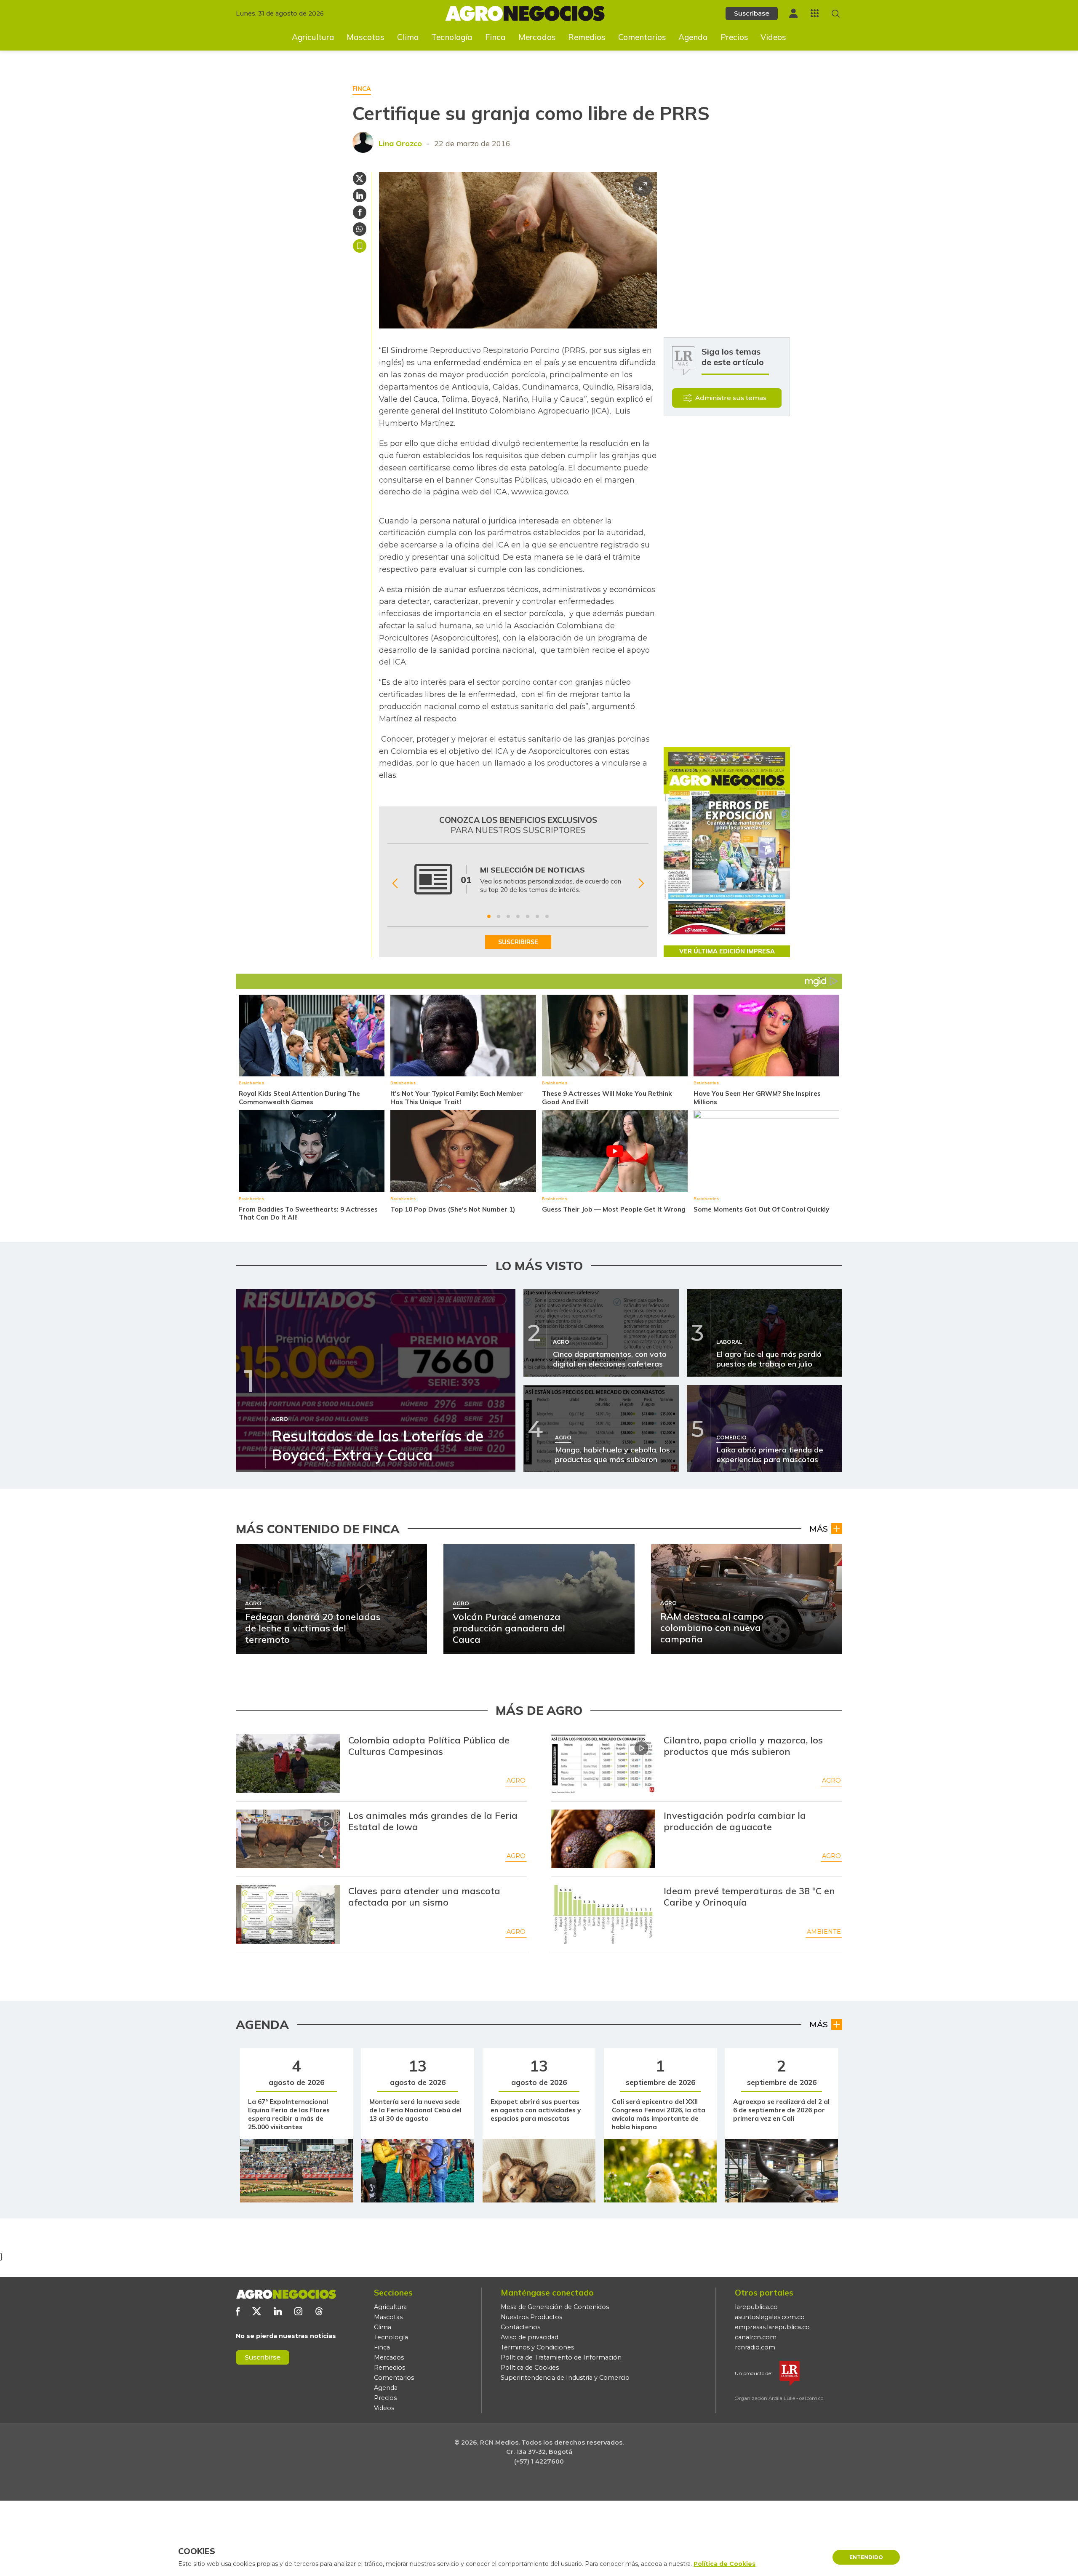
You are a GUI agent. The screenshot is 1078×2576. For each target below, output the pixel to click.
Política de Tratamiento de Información (561, 2357)
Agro (516, 1781)
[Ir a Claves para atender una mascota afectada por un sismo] (288, 1914)
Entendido (866, 2557)
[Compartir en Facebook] (360, 212)
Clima (408, 37)
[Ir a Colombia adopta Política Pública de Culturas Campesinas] (288, 1764)
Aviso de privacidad (530, 2337)
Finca (495, 37)
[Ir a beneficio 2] (499, 916)
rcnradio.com (755, 2347)
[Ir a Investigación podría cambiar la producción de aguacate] (603, 1839)
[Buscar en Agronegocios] (836, 14)
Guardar (360, 246)
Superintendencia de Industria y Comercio (565, 2378)
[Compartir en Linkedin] (360, 195)
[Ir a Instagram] (298, 2311)
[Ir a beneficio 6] (537, 916)
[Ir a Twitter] (257, 2311)
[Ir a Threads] (319, 2311)
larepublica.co (756, 2307)
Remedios (587, 37)
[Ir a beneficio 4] (518, 916)
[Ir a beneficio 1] (489, 916)
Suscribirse (263, 2357)
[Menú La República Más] (815, 13)
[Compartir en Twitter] (360, 179)
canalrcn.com (756, 2337)
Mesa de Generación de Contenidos (555, 2307)
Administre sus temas (731, 398)
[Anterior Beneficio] (395, 884)
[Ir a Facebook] (238, 2311)
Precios (734, 37)
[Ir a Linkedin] (278, 2311)
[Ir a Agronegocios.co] (286, 2294)
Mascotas (366, 37)
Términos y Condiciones (537, 2347)
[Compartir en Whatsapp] (360, 229)
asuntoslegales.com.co (770, 2317)
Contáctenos (520, 2327)
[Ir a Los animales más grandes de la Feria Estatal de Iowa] (288, 1839)
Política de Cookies (530, 2368)
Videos (773, 37)
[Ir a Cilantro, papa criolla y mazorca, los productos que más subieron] (603, 1764)
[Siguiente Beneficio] (641, 884)
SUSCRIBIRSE (518, 942)
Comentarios (642, 37)
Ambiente (824, 1932)
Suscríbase (752, 13)
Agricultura (313, 37)
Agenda (693, 37)
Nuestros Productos (531, 2317)
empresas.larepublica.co (772, 2327)
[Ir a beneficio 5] (528, 916)
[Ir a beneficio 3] (508, 916)
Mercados (537, 37)
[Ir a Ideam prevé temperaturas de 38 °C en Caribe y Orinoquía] (603, 1914)
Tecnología (452, 37)
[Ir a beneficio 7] (547, 916)
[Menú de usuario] (793, 13)
